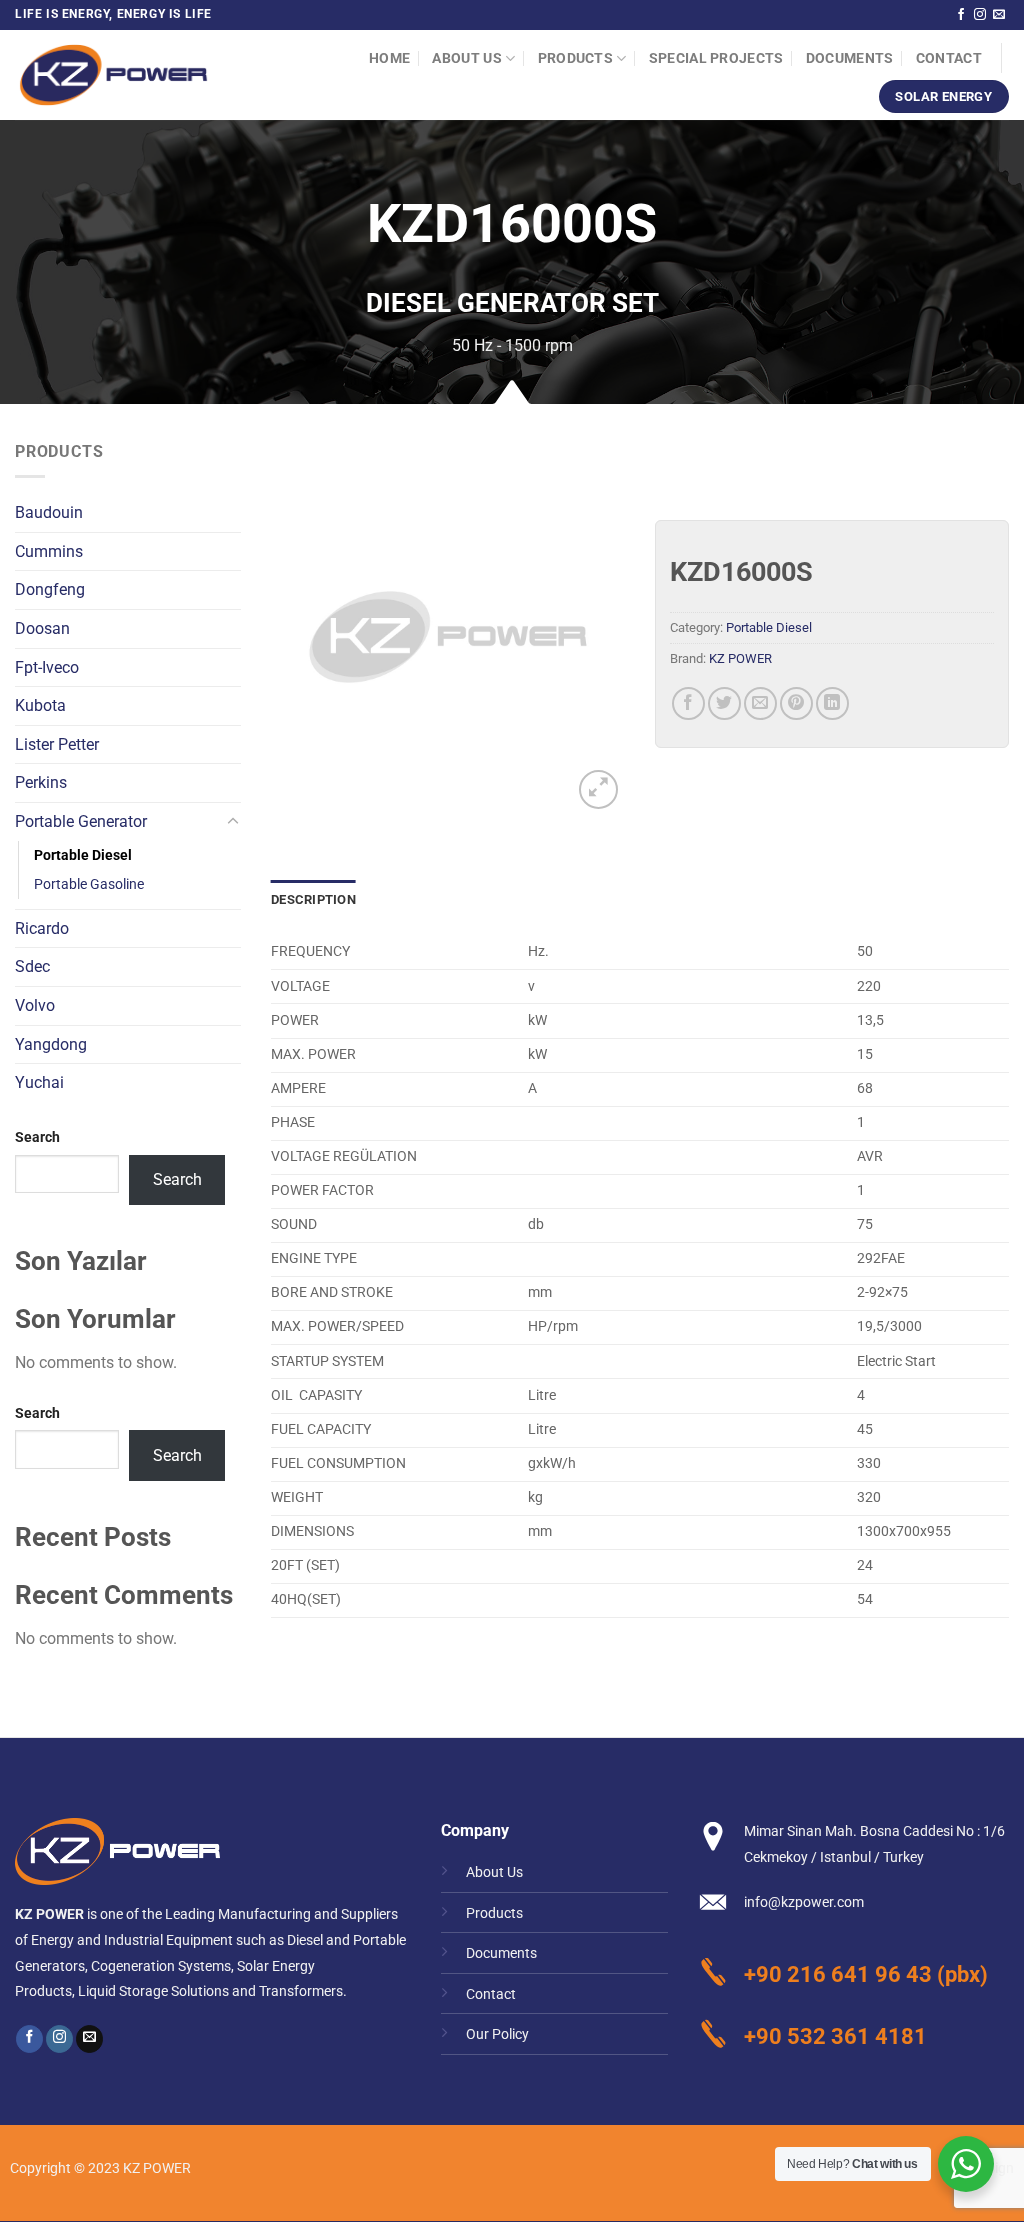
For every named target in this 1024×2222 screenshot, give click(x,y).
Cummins (49, 551)
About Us (466, 58)
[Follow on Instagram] (980, 15)
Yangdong (51, 1044)
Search (37, 1137)
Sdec (32, 966)
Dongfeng (50, 589)
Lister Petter (57, 744)
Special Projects (716, 58)
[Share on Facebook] (688, 703)
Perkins (41, 782)
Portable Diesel (83, 855)
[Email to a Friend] (760, 703)
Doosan (42, 628)
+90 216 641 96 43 (838, 1974)
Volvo (35, 1005)
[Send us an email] (999, 15)
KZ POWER (740, 658)
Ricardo (42, 928)
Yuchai (39, 1082)
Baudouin (49, 512)
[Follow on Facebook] (961, 15)
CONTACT (949, 58)
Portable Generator (81, 821)
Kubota (40, 705)
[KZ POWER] (113, 75)
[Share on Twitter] (724, 703)
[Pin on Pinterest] (796, 703)
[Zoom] (598, 789)
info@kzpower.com (804, 1902)
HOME (389, 58)
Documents (850, 58)
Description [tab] (313, 899)
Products (575, 58)
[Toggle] (233, 822)
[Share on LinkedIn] (832, 703)
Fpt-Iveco (47, 667)
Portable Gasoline (89, 884)
